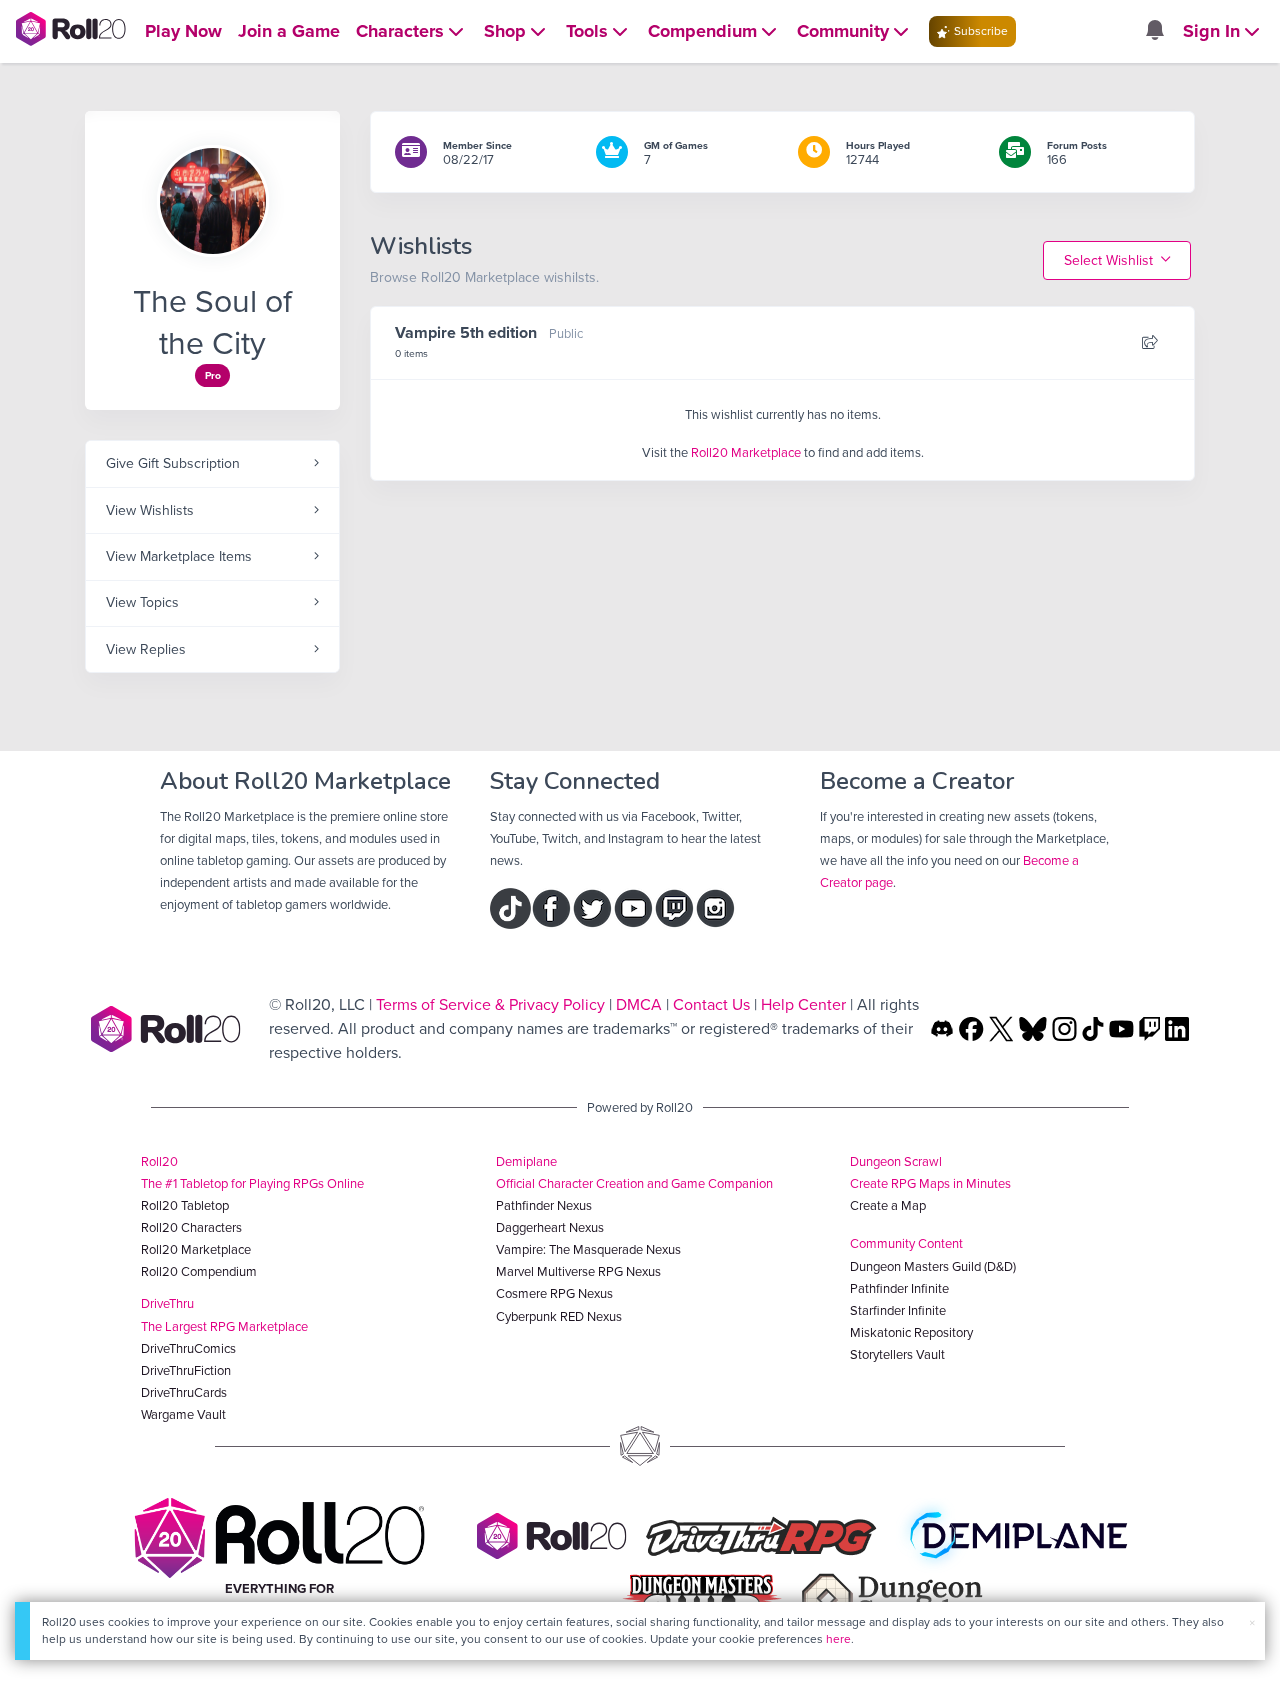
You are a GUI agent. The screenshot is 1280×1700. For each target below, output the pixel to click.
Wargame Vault (183, 1414)
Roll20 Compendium (199, 1271)
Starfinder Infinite (898, 1310)
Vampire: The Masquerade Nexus (588, 1249)
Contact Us (711, 1004)
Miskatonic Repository (911, 1332)
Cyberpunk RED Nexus (559, 1316)
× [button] (1252, 1622)
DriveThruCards (184, 1392)
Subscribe (979, 31)
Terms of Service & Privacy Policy (490, 1004)
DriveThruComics (188, 1348)
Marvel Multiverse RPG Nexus (578, 1271)
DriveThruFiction (186, 1370)
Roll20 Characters (191, 1227)
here (838, 1639)
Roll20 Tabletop (185, 1205)
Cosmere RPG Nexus (554, 1293)
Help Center (803, 1004)
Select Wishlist (1110, 260)
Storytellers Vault (897, 1354)
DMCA (639, 1004)
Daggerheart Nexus (550, 1227)
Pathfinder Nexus (544, 1205)
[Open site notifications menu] (1154, 31)
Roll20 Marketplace (746, 452)
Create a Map (888, 1205)
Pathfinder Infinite (899, 1288)
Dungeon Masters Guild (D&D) (933, 1266)
